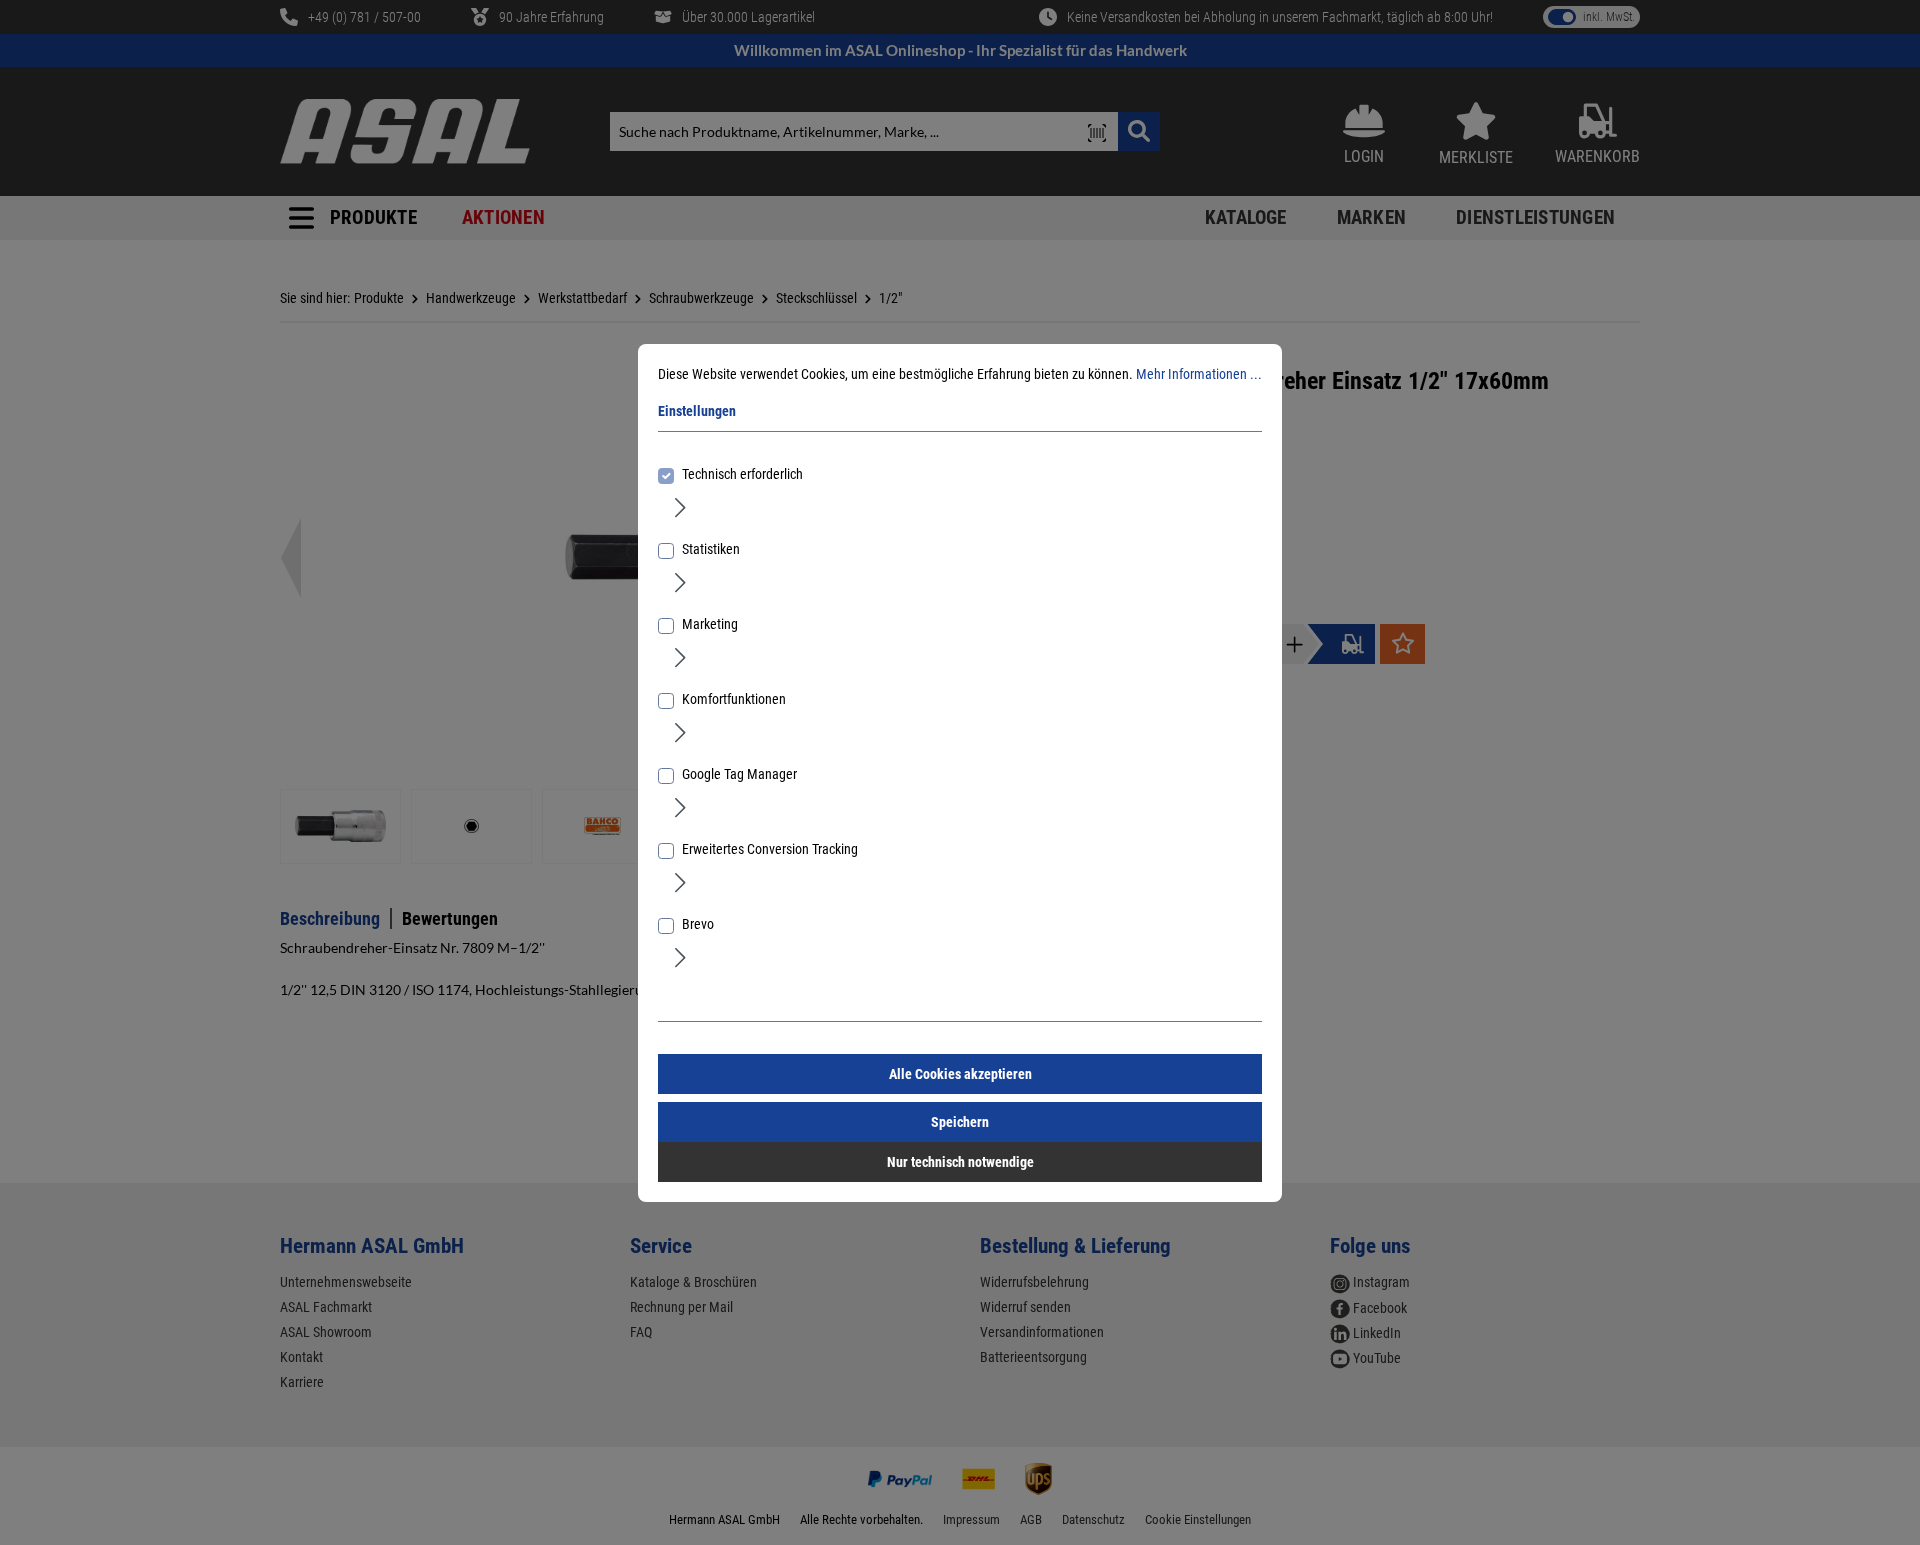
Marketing (710, 624)
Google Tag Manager (739, 774)
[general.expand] (680, 507)
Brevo (698, 924)
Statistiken (711, 549)
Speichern (960, 1122)
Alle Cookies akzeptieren (960, 1074)
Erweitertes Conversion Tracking (770, 849)
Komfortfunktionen (734, 699)
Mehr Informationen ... (1199, 374)
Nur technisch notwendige (960, 1162)
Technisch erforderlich (742, 474)
